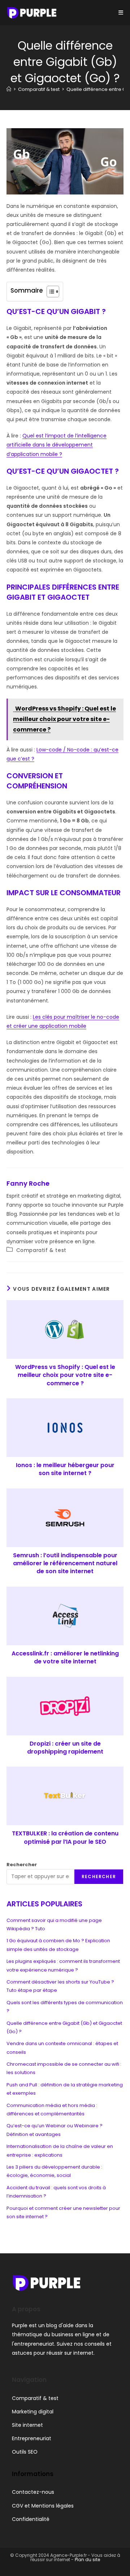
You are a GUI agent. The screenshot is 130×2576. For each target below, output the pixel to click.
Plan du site (87, 2560)
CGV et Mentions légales (43, 2506)
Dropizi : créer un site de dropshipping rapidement (65, 1748)
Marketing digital (33, 2412)
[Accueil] (9, 89)
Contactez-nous (33, 2492)
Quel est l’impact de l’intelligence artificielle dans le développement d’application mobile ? (57, 445)
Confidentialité (31, 2519)
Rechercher (22, 1865)
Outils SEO (25, 2452)
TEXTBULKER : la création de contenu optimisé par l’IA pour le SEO (65, 1838)
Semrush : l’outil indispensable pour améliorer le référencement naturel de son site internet (65, 1564)
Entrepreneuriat (32, 2438)
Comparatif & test (41, 1250)
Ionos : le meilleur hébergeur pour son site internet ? (65, 1469)
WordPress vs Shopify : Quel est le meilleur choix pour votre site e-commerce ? (65, 1375)
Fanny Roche (28, 1183)
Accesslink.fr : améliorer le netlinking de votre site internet (65, 1658)
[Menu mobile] (121, 12)
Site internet (27, 2425)
